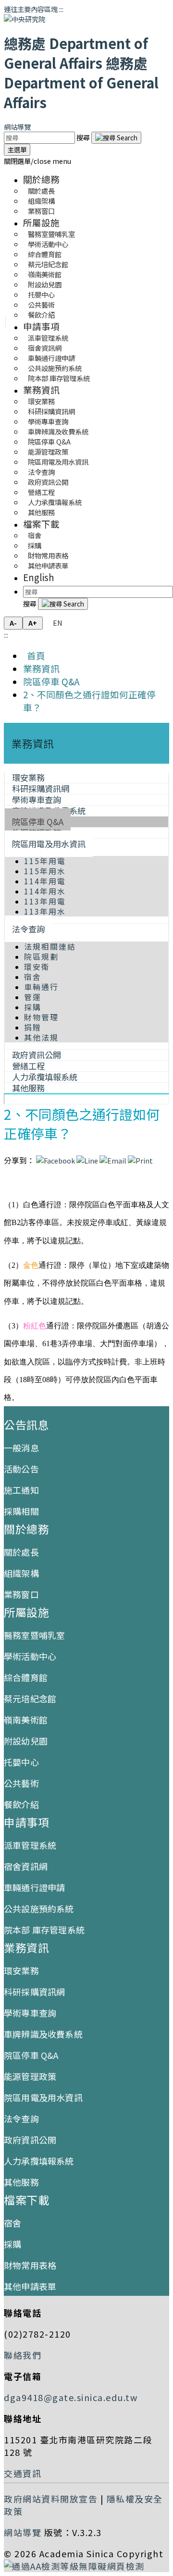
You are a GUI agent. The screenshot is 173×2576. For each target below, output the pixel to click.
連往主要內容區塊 (31, 9)
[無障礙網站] (74, 2566)
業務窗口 (41, 211)
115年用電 (45, 861)
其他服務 (41, 512)
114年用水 (45, 891)
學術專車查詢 (30, 2013)
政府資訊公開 (30, 2140)
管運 (33, 997)
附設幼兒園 (26, 1741)
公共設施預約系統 (39, 1908)
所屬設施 (41, 222)
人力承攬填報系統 (39, 2161)
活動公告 (21, 1469)
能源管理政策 (30, 2076)
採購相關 (21, 1511)
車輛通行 (41, 987)
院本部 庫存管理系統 (59, 378)
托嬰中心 (21, 1762)
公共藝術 (21, 1783)
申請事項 (41, 326)
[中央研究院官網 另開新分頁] (25, 19)
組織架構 (21, 1573)
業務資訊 (41, 390)
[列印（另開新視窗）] (140, 1160)
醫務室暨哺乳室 (34, 1635)
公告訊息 (26, 1424)
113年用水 (45, 911)
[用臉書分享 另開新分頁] (56, 1160)
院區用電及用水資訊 (49, 844)
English (39, 577)
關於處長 (21, 1552)
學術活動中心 (30, 1656)
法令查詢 (28, 929)
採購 (33, 1007)
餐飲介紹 (41, 315)
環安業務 (21, 1970)
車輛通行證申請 (34, 1887)
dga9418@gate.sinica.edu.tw (71, 2397)
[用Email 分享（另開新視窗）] (113, 1160)
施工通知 (21, 1490)
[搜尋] (116, 138)
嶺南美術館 (26, 1720)
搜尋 (84, 137)
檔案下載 (41, 524)
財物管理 (41, 1017)
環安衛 (37, 967)
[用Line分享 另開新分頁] (87, 1160)
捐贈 (33, 1027)
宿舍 (33, 977)
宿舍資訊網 (26, 1866)
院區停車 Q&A (51, 681)
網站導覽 (17, 127)
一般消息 (21, 1448)
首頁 (34, 655)
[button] (37, 161)
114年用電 (45, 881)
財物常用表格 (30, 2265)
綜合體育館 (26, 1677)
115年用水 (45, 871)
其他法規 (41, 1037)
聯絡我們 (23, 2355)
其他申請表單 (48, 565)
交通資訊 (23, 2473)
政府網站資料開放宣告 (51, 2499)
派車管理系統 (30, 1845)
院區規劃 (41, 957)
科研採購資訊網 (34, 1992)
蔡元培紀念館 (30, 1698)
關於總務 (41, 179)
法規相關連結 (50, 947)
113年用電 (45, 901)
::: (61, 9)
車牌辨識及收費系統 (43, 2034)
